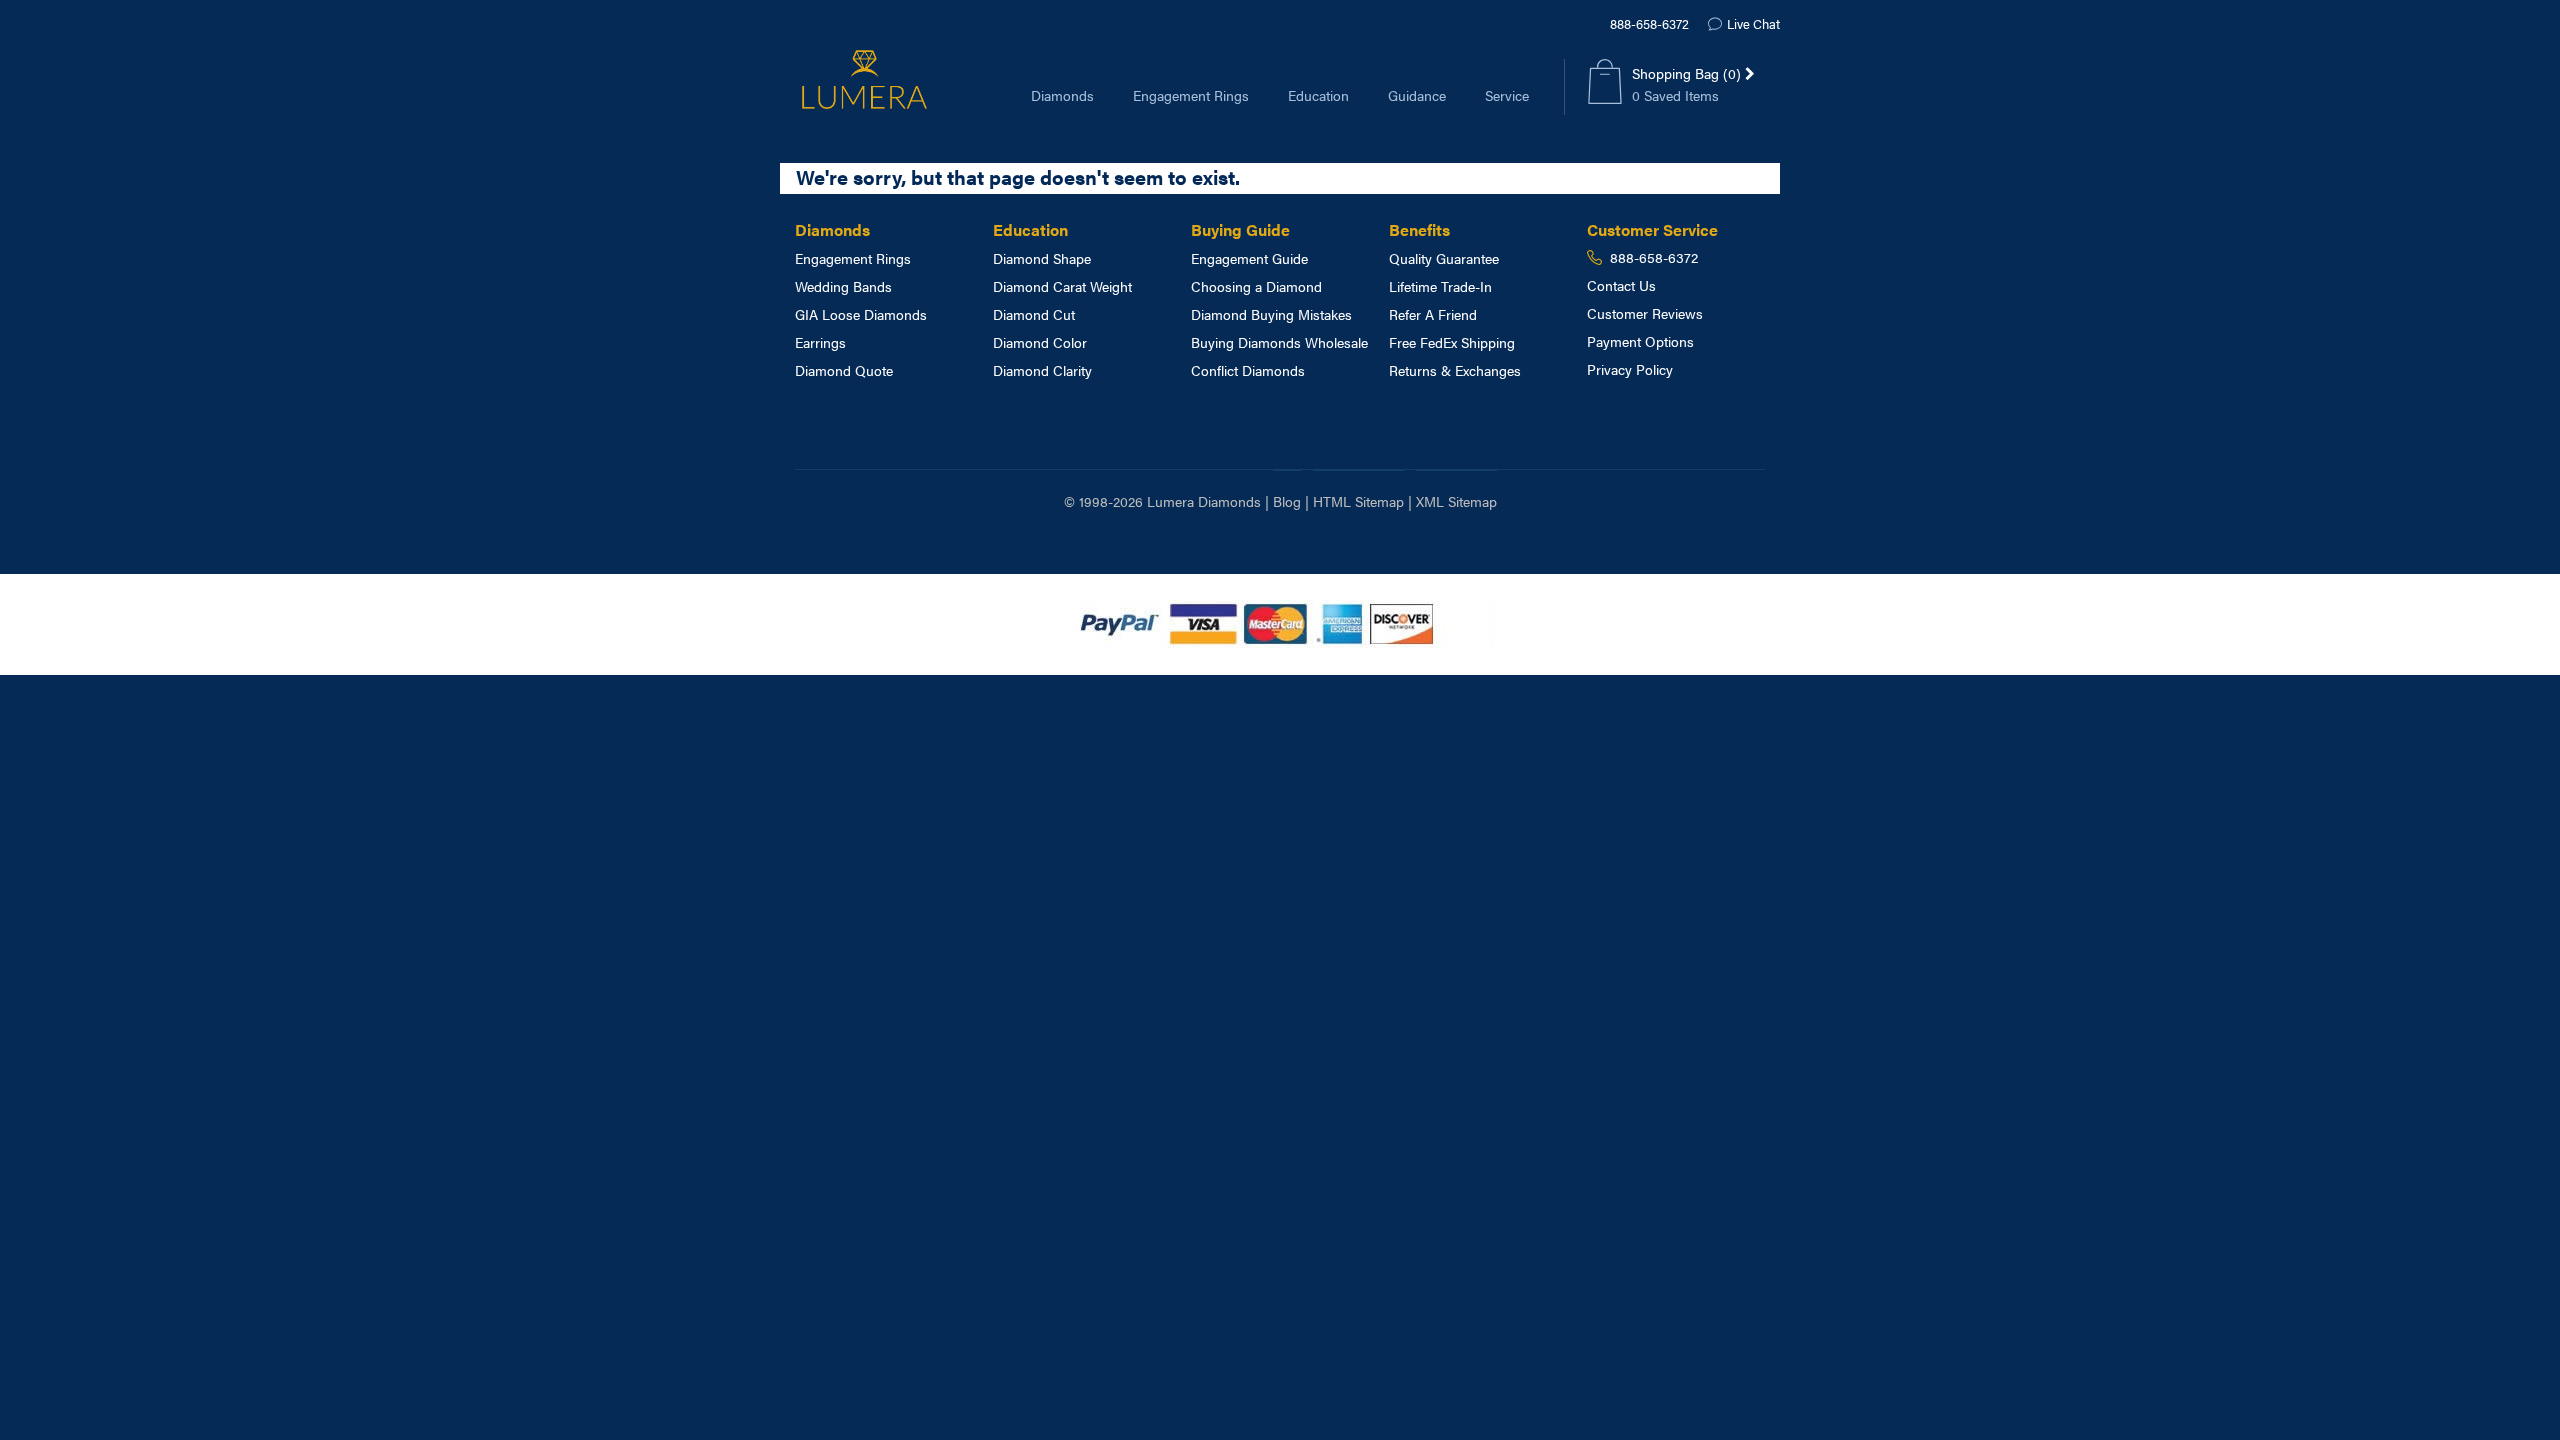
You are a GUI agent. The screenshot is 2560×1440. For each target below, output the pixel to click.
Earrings (820, 342)
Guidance (1417, 95)
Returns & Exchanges (1455, 370)
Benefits (1419, 229)
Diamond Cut (1034, 314)
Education (1318, 95)
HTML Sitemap (1358, 501)
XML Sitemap (1456, 501)
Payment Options (1640, 341)
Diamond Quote (844, 370)
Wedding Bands (843, 286)
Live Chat (1753, 23)
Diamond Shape (1042, 258)
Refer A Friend (1433, 314)
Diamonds (1062, 95)
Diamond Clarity (1042, 370)
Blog (1287, 501)
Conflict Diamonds (1248, 370)
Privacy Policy (1630, 369)
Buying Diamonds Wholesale (1279, 342)
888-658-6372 (1649, 23)
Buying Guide (1240, 229)
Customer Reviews (1645, 313)
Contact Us (1621, 285)
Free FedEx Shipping (1452, 342)
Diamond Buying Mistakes (1271, 314)
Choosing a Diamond (1256, 286)
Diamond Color (1040, 342)
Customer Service (1652, 229)
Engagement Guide (1249, 258)
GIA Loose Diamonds (861, 314)
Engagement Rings (1191, 95)
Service (1507, 95)
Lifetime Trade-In (1440, 286)
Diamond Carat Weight (1062, 286)
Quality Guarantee (1444, 258)
